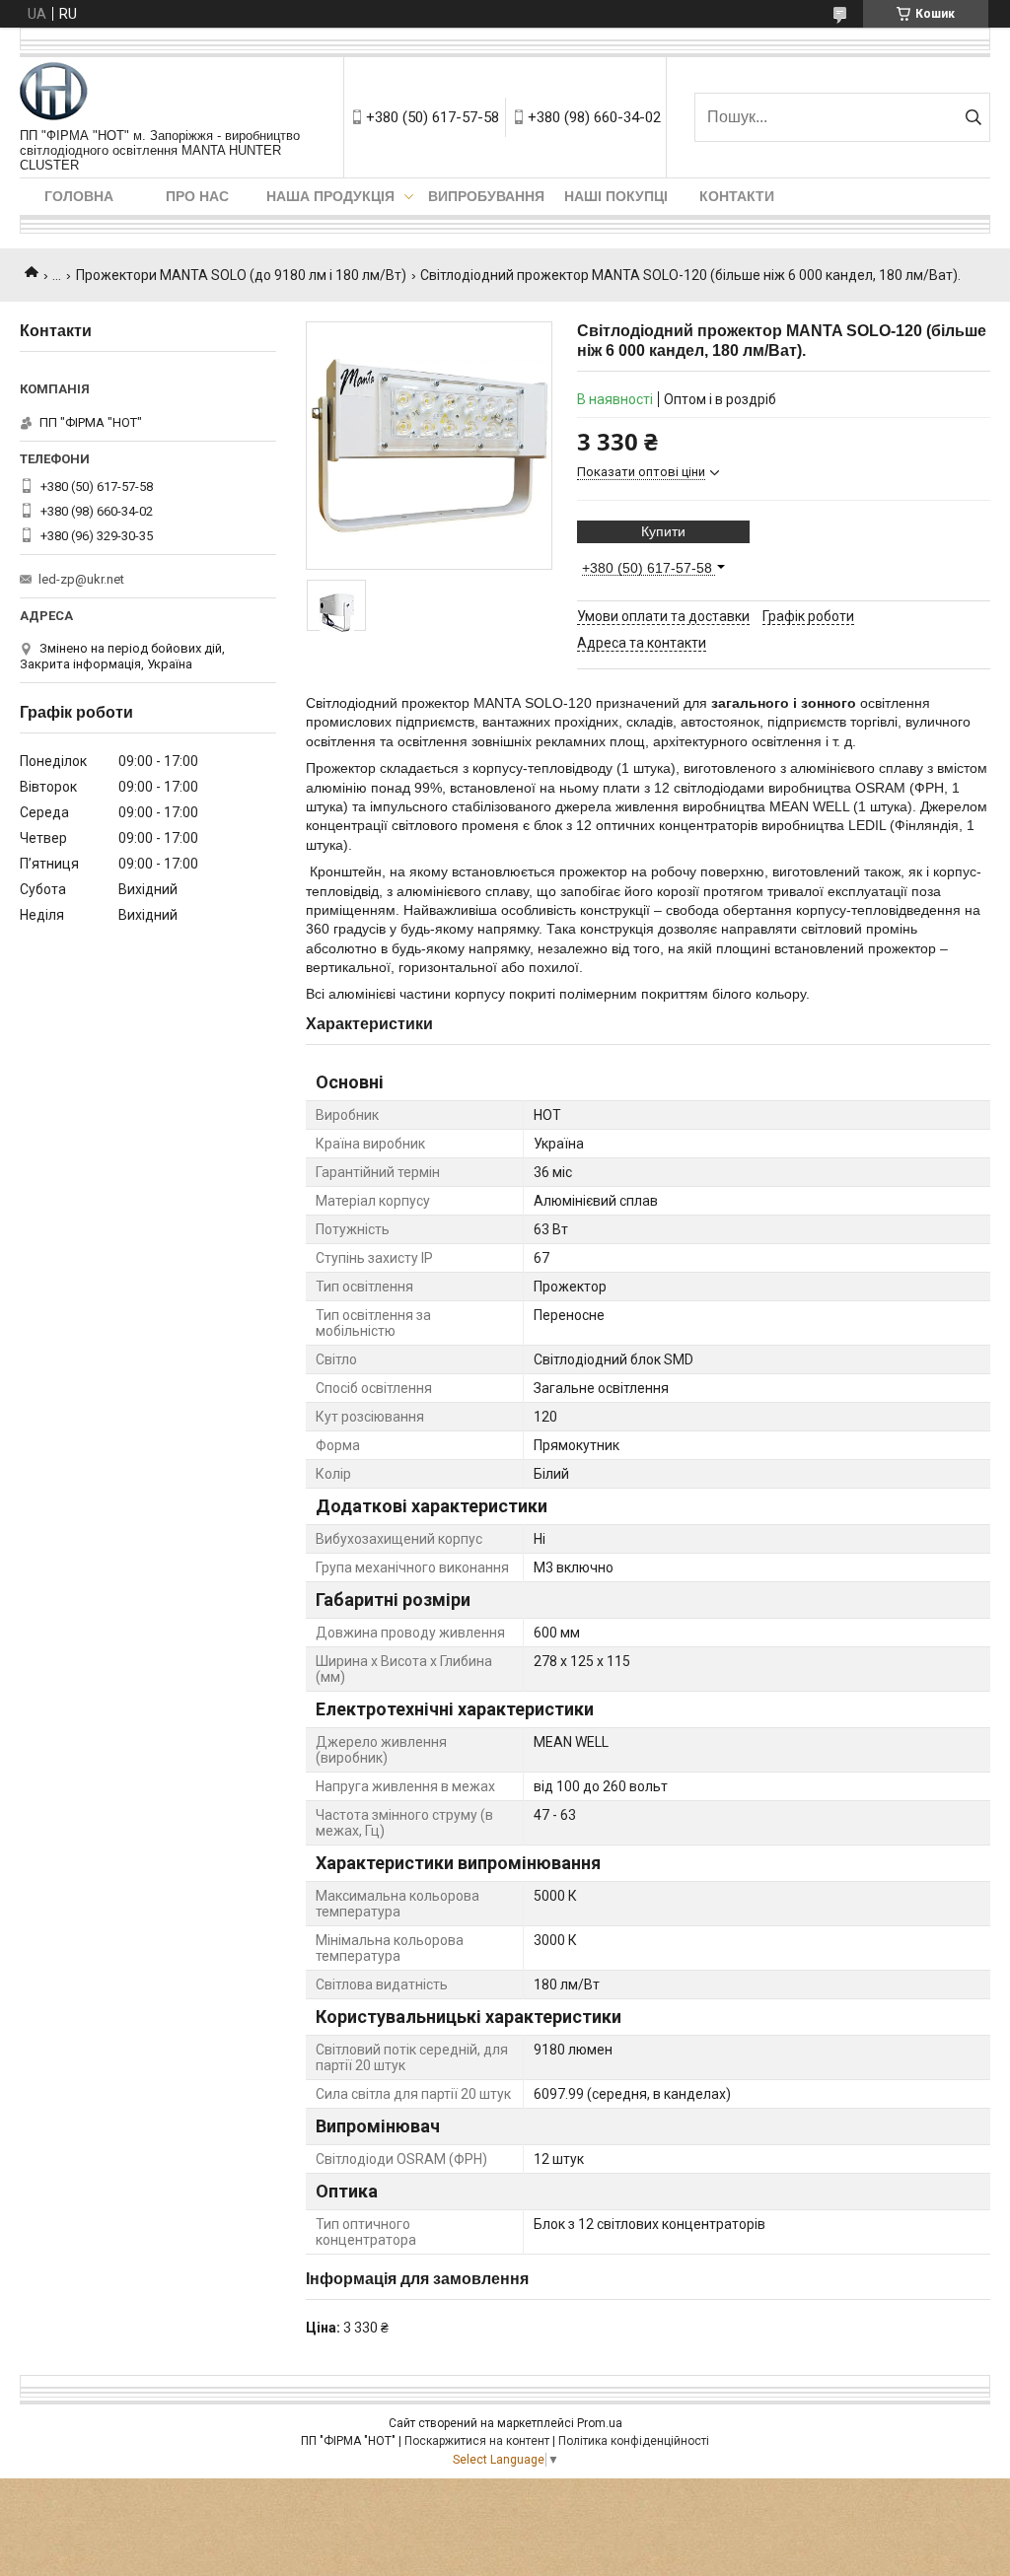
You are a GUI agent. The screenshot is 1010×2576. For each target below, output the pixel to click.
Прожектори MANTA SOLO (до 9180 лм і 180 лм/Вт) (241, 275)
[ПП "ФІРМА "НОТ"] (54, 93)
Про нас (197, 196)
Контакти (737, 196)
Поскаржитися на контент (477, 2441)
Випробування (486, 196)
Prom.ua (600, 2423)
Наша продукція (330, 196)
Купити (663, 531)
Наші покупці (616, 196)
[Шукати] (973, 117)
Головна (79, 196)
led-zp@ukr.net (81, 579)
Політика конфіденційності (634, 2441)
